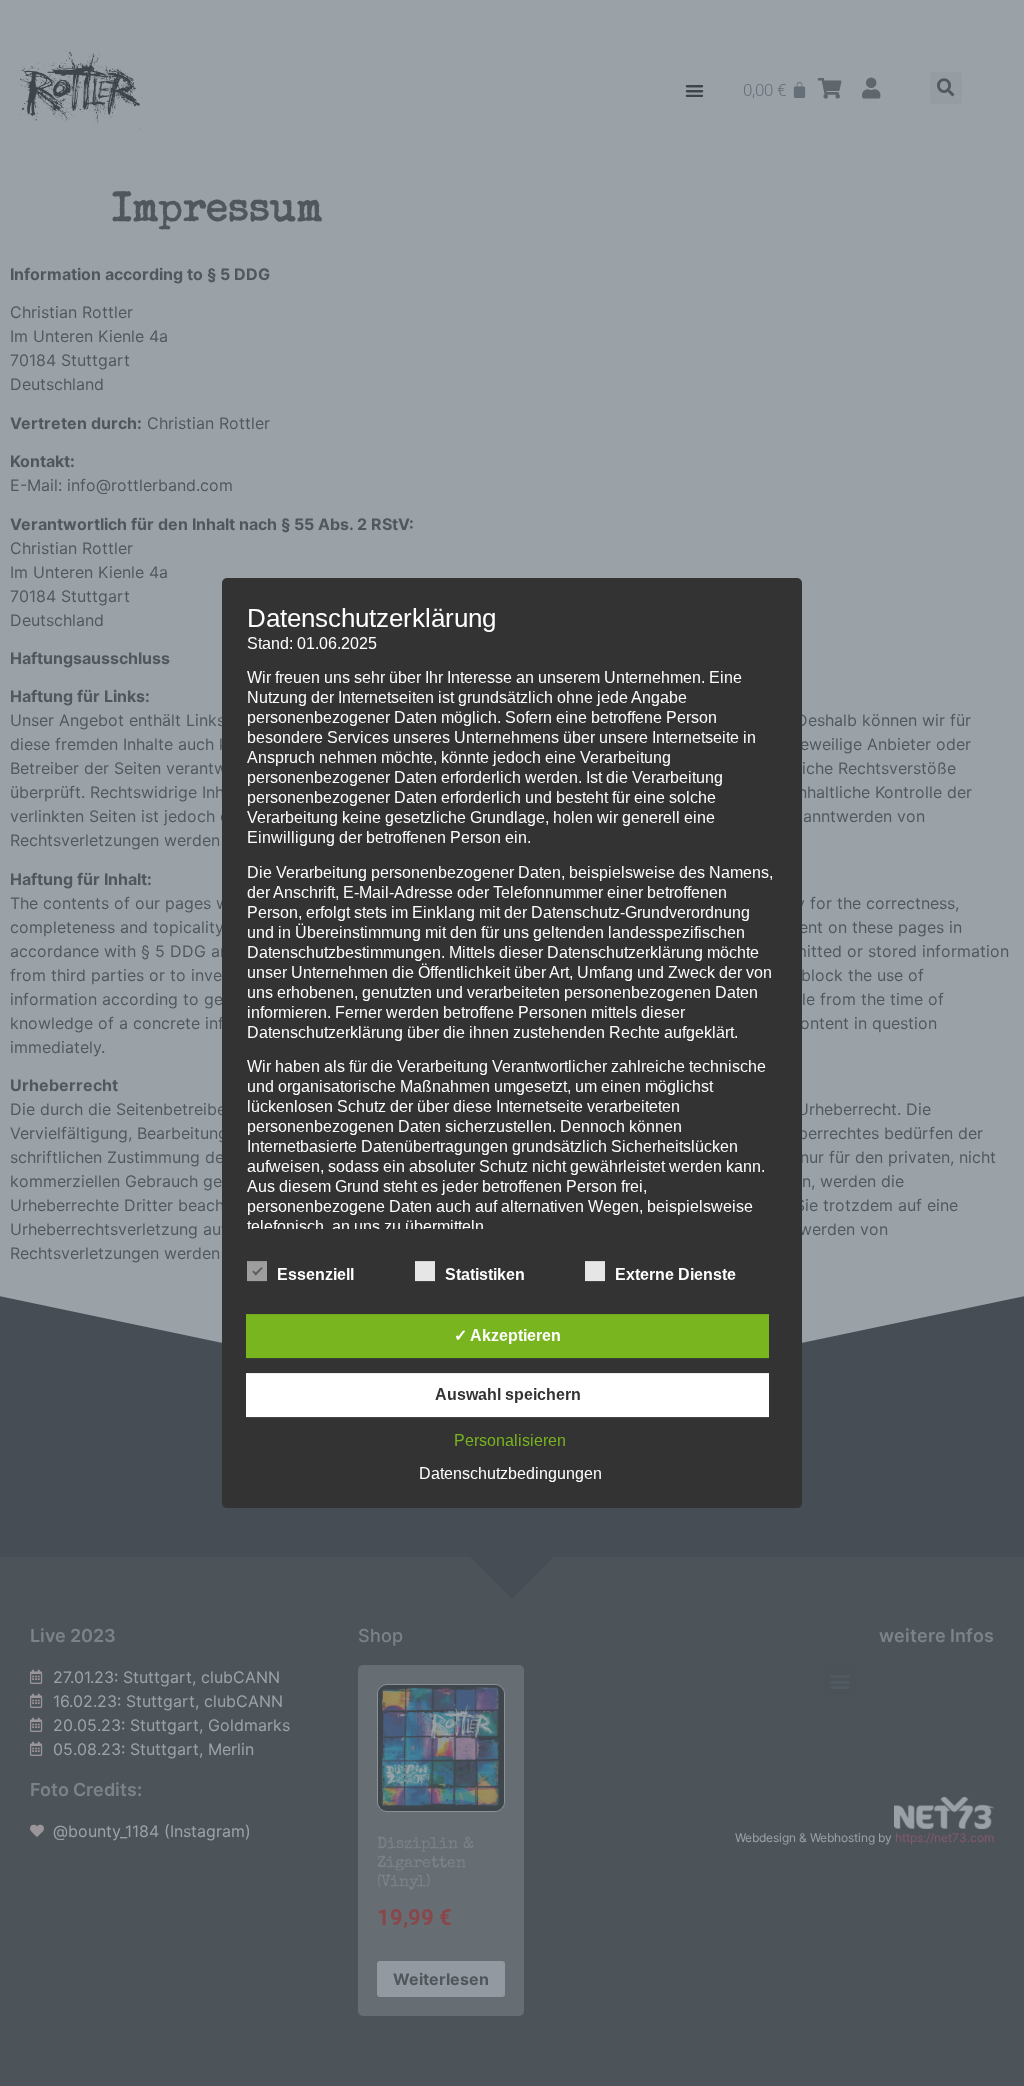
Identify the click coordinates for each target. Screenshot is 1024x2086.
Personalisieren (510, 1440)
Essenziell (315, 1274)
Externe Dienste (675, 1274)
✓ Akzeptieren (507, 1335)
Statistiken (485, 1274)
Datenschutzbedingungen (510, 1473)
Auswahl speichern (508, 1394)
